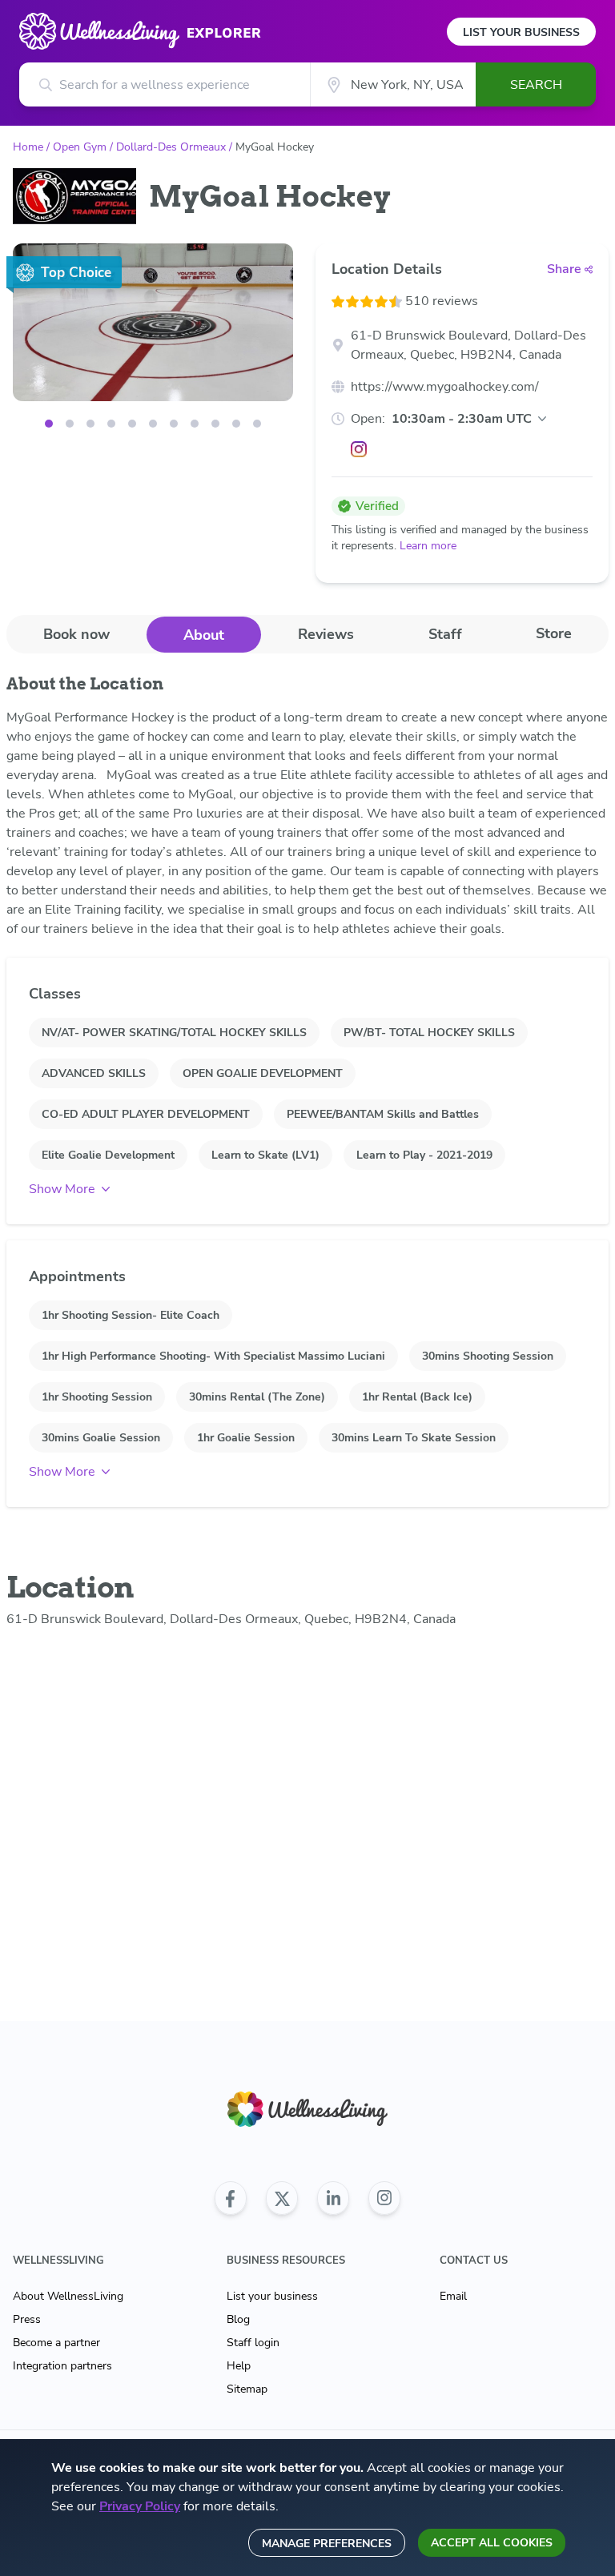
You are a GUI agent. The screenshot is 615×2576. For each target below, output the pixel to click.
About (204, 635)
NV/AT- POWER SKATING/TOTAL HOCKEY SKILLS (174, 1033)
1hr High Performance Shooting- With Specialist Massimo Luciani (213, 1356)
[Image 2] (90, 424)
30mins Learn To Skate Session (414, 1438)
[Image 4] (132, 424)
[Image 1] (70, 424)
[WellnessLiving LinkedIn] (333, 2198)
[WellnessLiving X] (282, 2198)
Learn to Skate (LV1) (265, 1155)
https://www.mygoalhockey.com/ (445, 387)
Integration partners (62, 2366)
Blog (238, 2319)
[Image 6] (174, 424)
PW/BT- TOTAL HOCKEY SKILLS (429, 1033)
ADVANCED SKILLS (94, 1073)
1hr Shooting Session (97, 1397)
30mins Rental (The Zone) (257, 1397)
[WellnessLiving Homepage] (307, 2110)
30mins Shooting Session (488, 1356)
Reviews (326, 634)
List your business (272, 2296)
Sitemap (247, 2389)
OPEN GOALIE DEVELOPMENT (263, 1073)
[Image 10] (257, 424)
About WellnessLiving (68, 2296)
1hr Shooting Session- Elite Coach (131, 1315)
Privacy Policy (140, 2506)
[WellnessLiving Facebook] (231, 2198)
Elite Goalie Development (108, 1155)
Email (453, 2296)
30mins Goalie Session (101, 1438)
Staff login (253, 2343)
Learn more (428, 546)
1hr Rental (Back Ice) (417, 1397)
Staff (445, 634)
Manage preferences (327, 2544)
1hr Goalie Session (246, 1438)
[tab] (76, 634)
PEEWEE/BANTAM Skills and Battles (383, 1114)
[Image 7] (195, 424)
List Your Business (521, 32)
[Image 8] (215, 424)
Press (27, 2319)
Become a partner (56, 2343)
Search (536, 85)
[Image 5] (153, 424)
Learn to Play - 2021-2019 (424, 1155)
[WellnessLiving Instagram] (384, 2198)
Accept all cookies (492, 2543)
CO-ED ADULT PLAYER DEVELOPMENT (146, 1114)
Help (239, 2366)
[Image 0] (49, 424)
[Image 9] (236, 424)
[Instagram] (359, 449)
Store (554, 633)
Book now (76, 634)
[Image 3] (111, 424)
